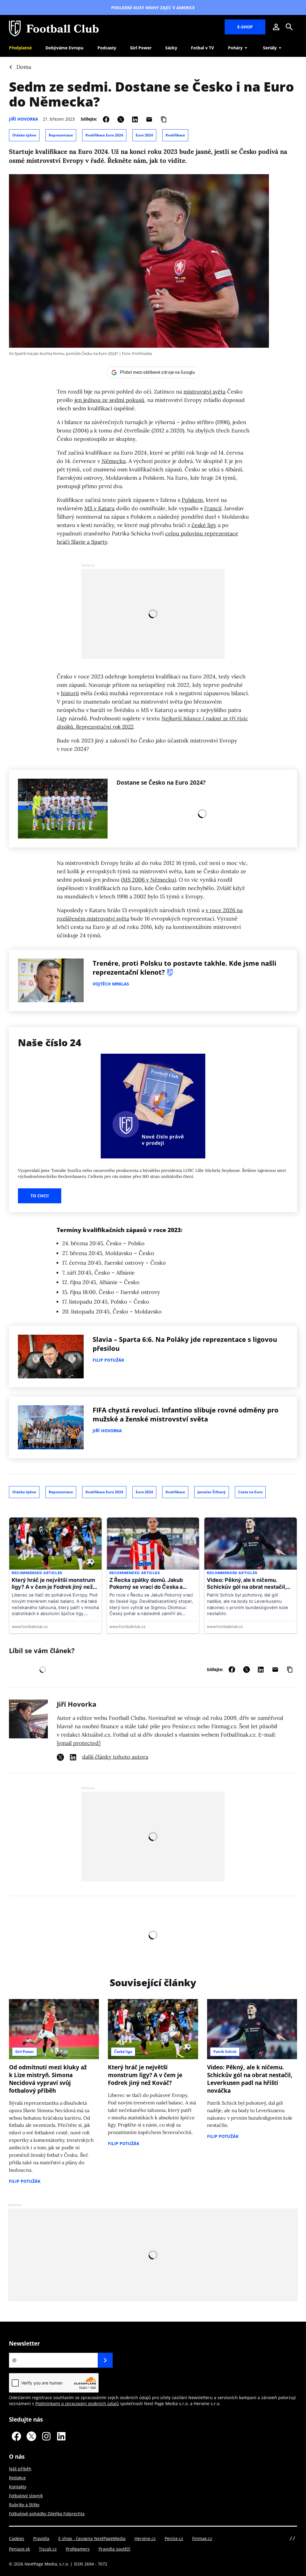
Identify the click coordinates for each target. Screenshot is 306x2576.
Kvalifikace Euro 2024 (104, 135)
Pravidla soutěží (114, 2549)
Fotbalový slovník (26, 2496)
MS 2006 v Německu (149, 880)
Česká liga (123, 2052)
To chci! (40, 1196)
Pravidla (41, 2538)
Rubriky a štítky (24, 2505)
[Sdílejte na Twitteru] (121, 119)
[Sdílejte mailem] (149, 119)
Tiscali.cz (48, 2549)
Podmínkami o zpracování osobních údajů (77, 2403)
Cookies (17, 2538)
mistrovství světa (205, 392)
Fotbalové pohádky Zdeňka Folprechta (47, 2514)
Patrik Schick (225, 2052)
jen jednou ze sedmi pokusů (109, 400)
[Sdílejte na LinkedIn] (135, 119)
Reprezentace (61, 135)
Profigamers (78, 2549)
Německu (114, 461)
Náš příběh (20, 2469)
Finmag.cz (202, 2538)
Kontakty (18, 2487)
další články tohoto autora (115, 1757)
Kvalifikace (175, 135)
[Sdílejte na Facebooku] (106, 119)
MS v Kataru (100, 508)
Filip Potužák (108, 1360)
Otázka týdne (24, 135)
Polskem (192, 500)
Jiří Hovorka (24, 119)
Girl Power (25, 2052)
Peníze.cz (174, 2538)
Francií (213, 508)
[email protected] (79, 1743)
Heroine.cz (145, 2538)
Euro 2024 (144, 135)
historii (70, 693)
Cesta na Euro (250, 1492)
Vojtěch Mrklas (111, 984)
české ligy (204, 525)
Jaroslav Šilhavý (212, 1492)
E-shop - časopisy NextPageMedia (92, 2538)
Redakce (17, 2478)
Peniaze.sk (19, 2549)
